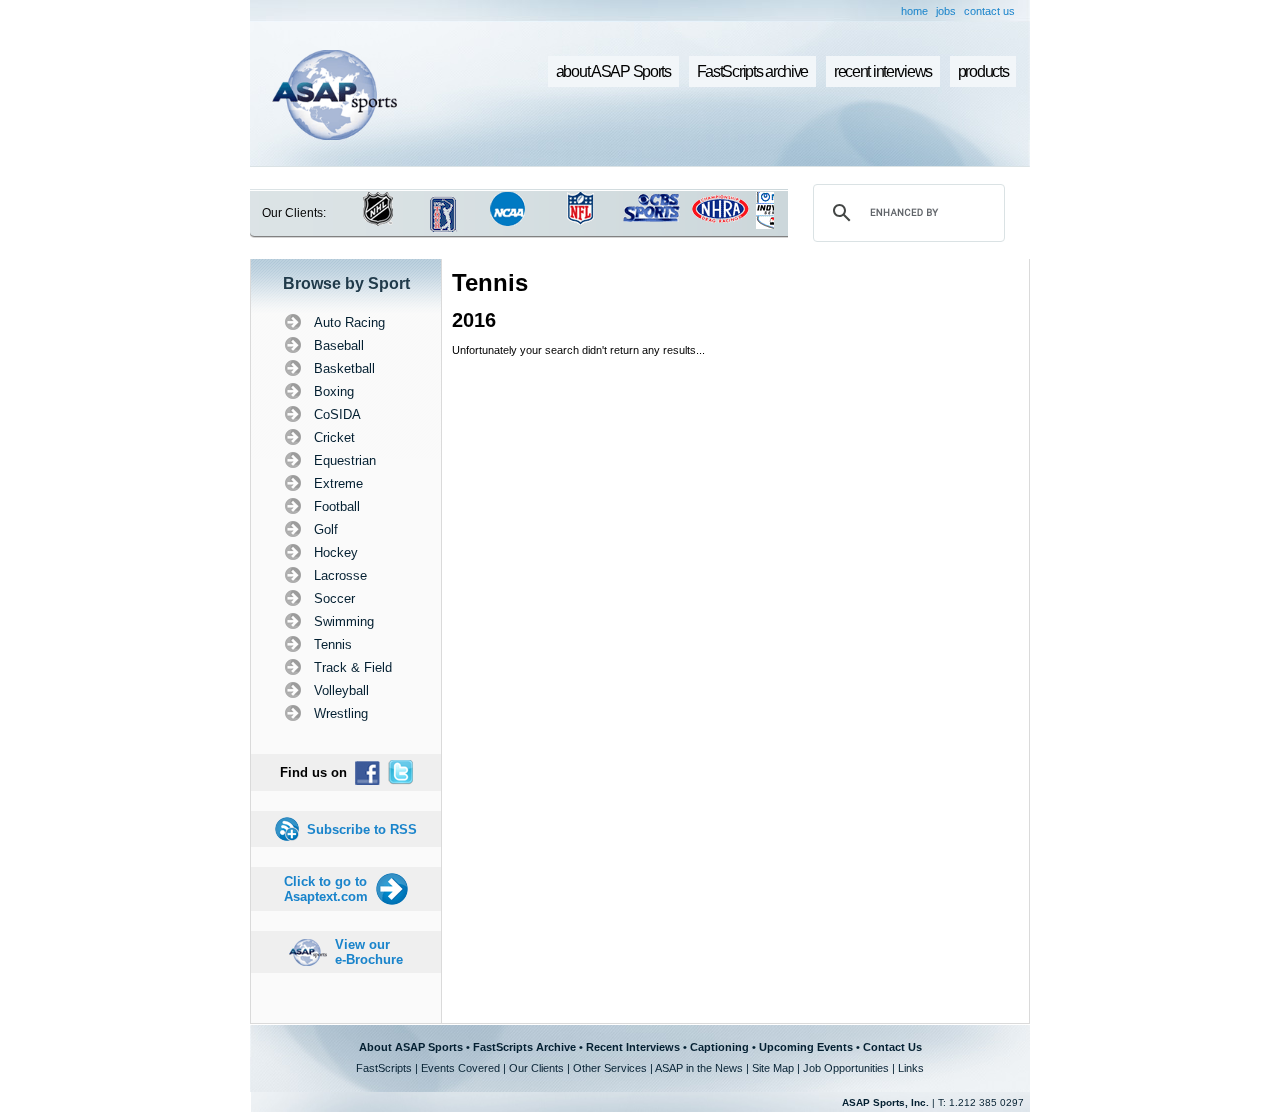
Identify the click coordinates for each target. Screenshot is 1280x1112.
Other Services (610, 1068)
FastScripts (384, 1068)
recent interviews (883, 71)
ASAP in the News (699, 1068)
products (983, 71)
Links (911, 1068)
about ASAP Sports (613, 71)
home (914, 11)
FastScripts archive (753, 71)
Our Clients (536, 1068)
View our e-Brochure (369, 952)
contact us (989, 11)
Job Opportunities (846, 1068)
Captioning (719, 1047)
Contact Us (892, 1047)
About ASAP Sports (411, 1047)
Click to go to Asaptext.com (326, 889)
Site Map (773, 1068)
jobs (946, 11)
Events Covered (460, 1068)
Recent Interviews (633, 1047)
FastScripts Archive (524, 1047)
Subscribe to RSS (362, 829)
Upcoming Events (806, 1047)
